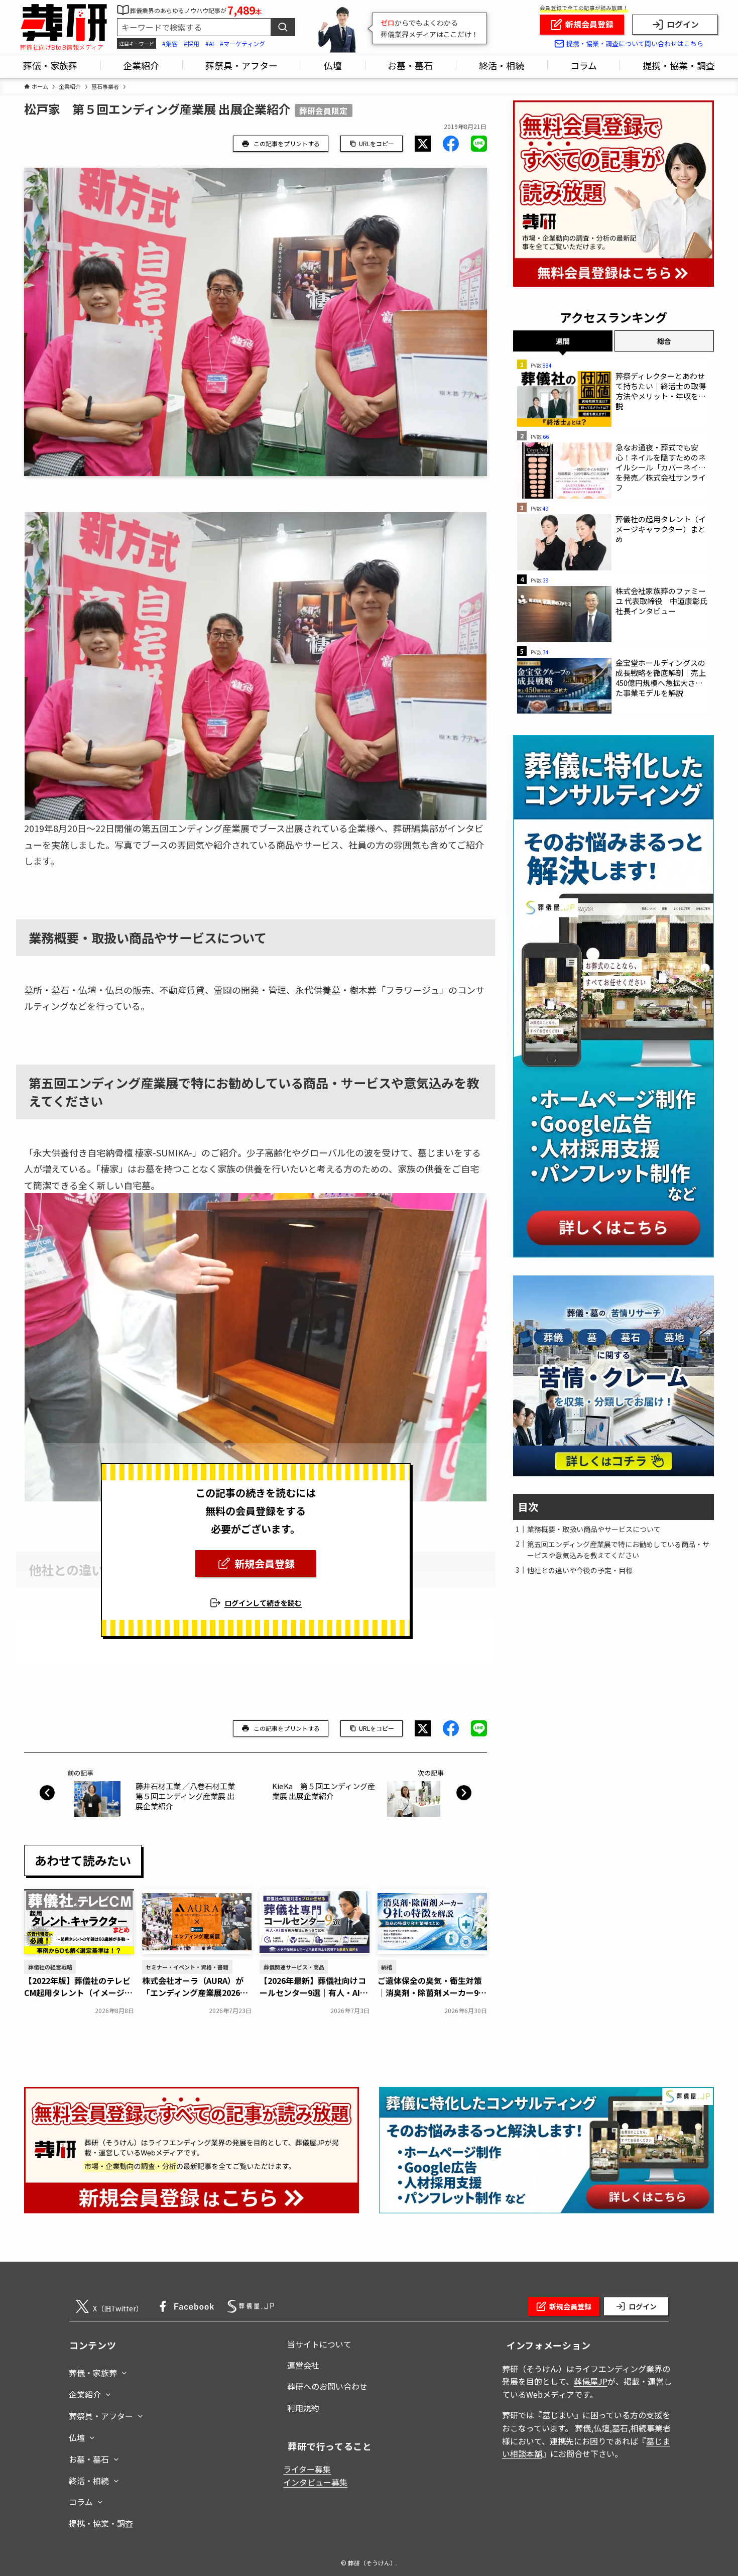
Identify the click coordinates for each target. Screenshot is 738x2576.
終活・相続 (89, 2481)
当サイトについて (319, 2344)
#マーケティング (242, 43)
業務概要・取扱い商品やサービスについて (594, 1529)
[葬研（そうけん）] (64, 23)
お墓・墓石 (89, 2459)
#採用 (192, 43)
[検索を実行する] (283, 27)
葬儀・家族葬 (93, 2373)
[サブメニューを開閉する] (124, 2371)
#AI (210, 43)
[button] (423, 144)
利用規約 (303, 2408)
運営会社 (303, 2365)
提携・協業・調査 (101, 2523)
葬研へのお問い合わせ (327, 2386)
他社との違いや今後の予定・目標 (580, 1570)
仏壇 (77, 2437)
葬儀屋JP (591, 2381)
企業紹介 (85, 2394)
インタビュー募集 (315, 2482)
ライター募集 (307, 2469)
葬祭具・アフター (101, 2416)
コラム (81, 2502)
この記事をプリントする (287, 143)
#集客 (170, 43)
